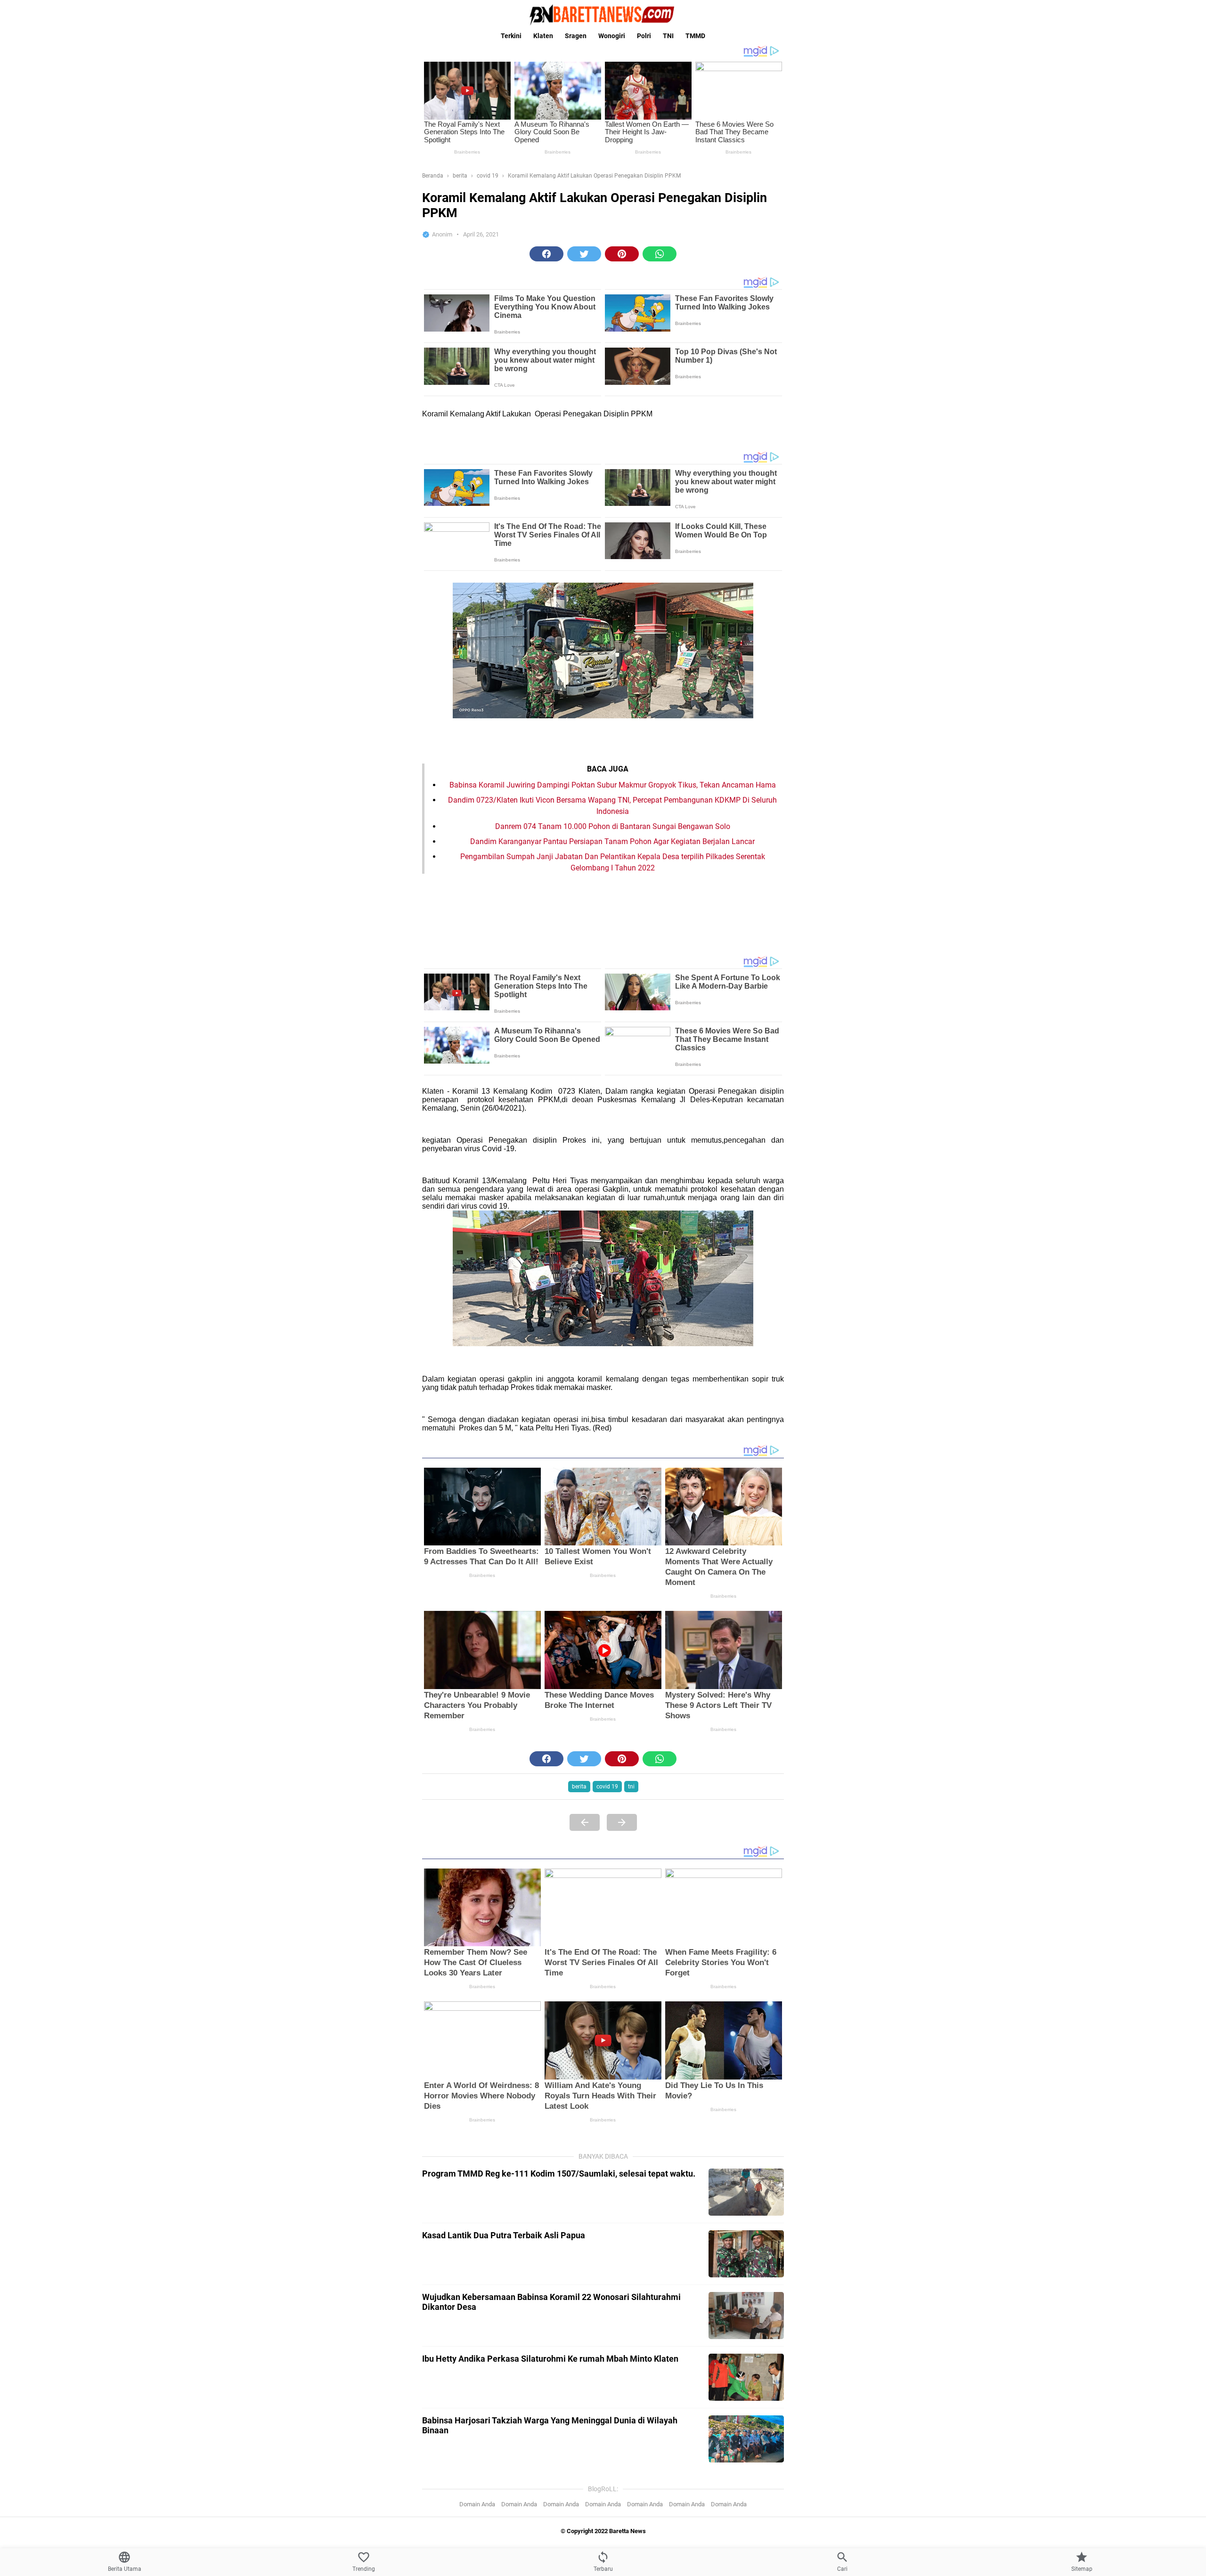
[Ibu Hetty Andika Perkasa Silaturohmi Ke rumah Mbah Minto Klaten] (746, 2377)
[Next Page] (622, 1822)
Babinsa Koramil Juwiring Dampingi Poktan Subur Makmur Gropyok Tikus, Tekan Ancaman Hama (613, 785)
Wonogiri (612, 36)
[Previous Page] (585, 1822)
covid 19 (607, 1787)
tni (631, 1787)
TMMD (695, 36)
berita (579, 1787)
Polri (644, 36)
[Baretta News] (603, 15)
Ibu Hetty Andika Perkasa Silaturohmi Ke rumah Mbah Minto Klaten (550, 2359)
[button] (546, 254)
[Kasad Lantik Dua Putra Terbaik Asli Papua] (746, 2254)
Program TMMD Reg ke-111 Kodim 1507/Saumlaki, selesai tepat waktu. (559, 2174)
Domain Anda (477, 2504)
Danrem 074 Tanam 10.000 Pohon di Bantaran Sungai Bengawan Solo (613, 826)
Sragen (576, 36)
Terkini (511, 36)
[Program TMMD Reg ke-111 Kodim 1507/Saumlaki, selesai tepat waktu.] (746, 2192)
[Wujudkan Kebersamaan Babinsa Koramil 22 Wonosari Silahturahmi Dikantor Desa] (746, 2316)
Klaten (543, 36)
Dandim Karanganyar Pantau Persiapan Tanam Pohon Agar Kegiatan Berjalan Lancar (612, 841)
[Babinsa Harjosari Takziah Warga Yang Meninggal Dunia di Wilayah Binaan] (746, 2439)
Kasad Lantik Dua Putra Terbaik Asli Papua (504, 2235)
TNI (668, 36)
